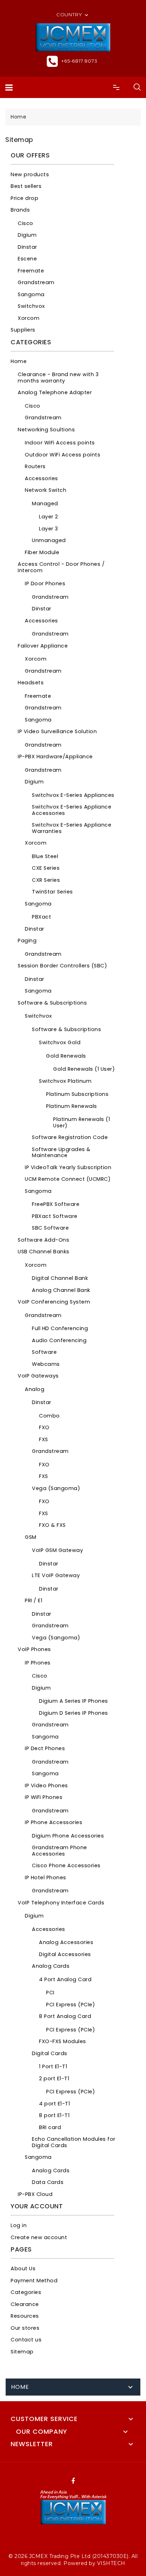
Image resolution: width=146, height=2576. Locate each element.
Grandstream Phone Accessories (60, 1851)
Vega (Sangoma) (56, 1488)
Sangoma (31, 294)
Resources (25, 2316)
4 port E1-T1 (54, 2104)
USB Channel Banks (44, 1252)
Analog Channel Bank (61, 1290)
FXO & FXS (52, 1525)
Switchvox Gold (60, 1042)
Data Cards (48, 2182)
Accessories (41, 478)
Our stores (25, 2328)
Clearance (25, 2304)
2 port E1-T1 (54, 2078)
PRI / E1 (33, 1600)
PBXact (41, 917)
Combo (49, 1416)
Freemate (31, 271)
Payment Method (34, 2281)
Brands (20, 210)
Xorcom (29, 318)
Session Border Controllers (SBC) (62, 966)
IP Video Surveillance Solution (57, 731)
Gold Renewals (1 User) (84, 1069)
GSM (31, 1537)
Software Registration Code (70, 1137)
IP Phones (38, 1663)
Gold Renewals (66, 1056)
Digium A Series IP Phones (74, 1701)
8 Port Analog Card (65, 2016)
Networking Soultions (46, 430)
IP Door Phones (45, 583)
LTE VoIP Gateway (56, 1575)
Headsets (31, 683)
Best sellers (26, 186)
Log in (19, 2225)
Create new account (39, 2237)
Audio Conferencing (59, 1340)
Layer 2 (49, 517)
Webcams (46, 1364)
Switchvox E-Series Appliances (73, 795)
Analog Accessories (66, 1942)
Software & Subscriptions (52, 1003)
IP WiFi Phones (44, 1797)
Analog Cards (51, 1966)
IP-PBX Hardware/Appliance (55, 757)
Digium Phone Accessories (68, 1836)
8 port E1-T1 (54, 2115)
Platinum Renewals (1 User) (82, 1122)
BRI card (50, 2127)
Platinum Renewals (72, 1106)
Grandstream (36, 282)
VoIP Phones (34, 1649)
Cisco (26, 223)
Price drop (24, 198)
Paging (27, 941)
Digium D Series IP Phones (74, 1713)
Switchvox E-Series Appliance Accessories (72, 810)
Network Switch (46, 490)
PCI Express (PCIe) (71, 2005)
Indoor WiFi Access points (60, 443)
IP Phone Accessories (54, 1822)
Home (19, 361)
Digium (27, 235)
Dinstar (27, 247)
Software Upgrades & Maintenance (61, 1152)
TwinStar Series (52, 892)
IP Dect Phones (45, 1748)
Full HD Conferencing (60, 1328)
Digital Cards (50, 2053)
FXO (44, 1427)
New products (30, 174)
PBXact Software (55, 1216)
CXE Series (46, 868)
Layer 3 (49, 529)
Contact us (26, 2340)
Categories (26, 2292)
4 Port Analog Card (65, 1979)
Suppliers (23, 330)
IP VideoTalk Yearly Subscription (68, 1167)
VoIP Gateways (38, 1376)
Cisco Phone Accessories (66, 1865)
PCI (50, 1993)
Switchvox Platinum (65, 1081)
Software (44, 1352)
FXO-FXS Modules (63, 2041)
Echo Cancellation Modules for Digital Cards (74, 2142)
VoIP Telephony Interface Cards (61, 1903)
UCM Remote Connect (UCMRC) (68, 1179)
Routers (35, 466)
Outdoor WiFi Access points (63, 455)
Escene (27, 259)
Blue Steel (45, 856)
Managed (45, 504)
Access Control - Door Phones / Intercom (61, 567)
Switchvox (31, 306)
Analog (35, 1389)
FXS (44, 1439)
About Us (23, 2269)
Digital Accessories (65, 1954)
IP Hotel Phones (46, 1878)
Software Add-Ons (43, 1240)
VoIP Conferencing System (54, 1302)
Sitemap (22, 2352)
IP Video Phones (46, 1786)
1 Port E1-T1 (53, 2066)
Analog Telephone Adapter (55, 392)
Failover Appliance (43, 646)
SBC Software (50, 1228)
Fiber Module (42, 552)
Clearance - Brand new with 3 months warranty (58, 378)
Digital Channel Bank (60, 1278)
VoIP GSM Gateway (57, 1550)
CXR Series (46, 880)
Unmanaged (49, 540)
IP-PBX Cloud (35, 2194)
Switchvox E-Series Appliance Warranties (72, 828)
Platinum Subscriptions (77, 1094)
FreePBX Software (56, 1204)
